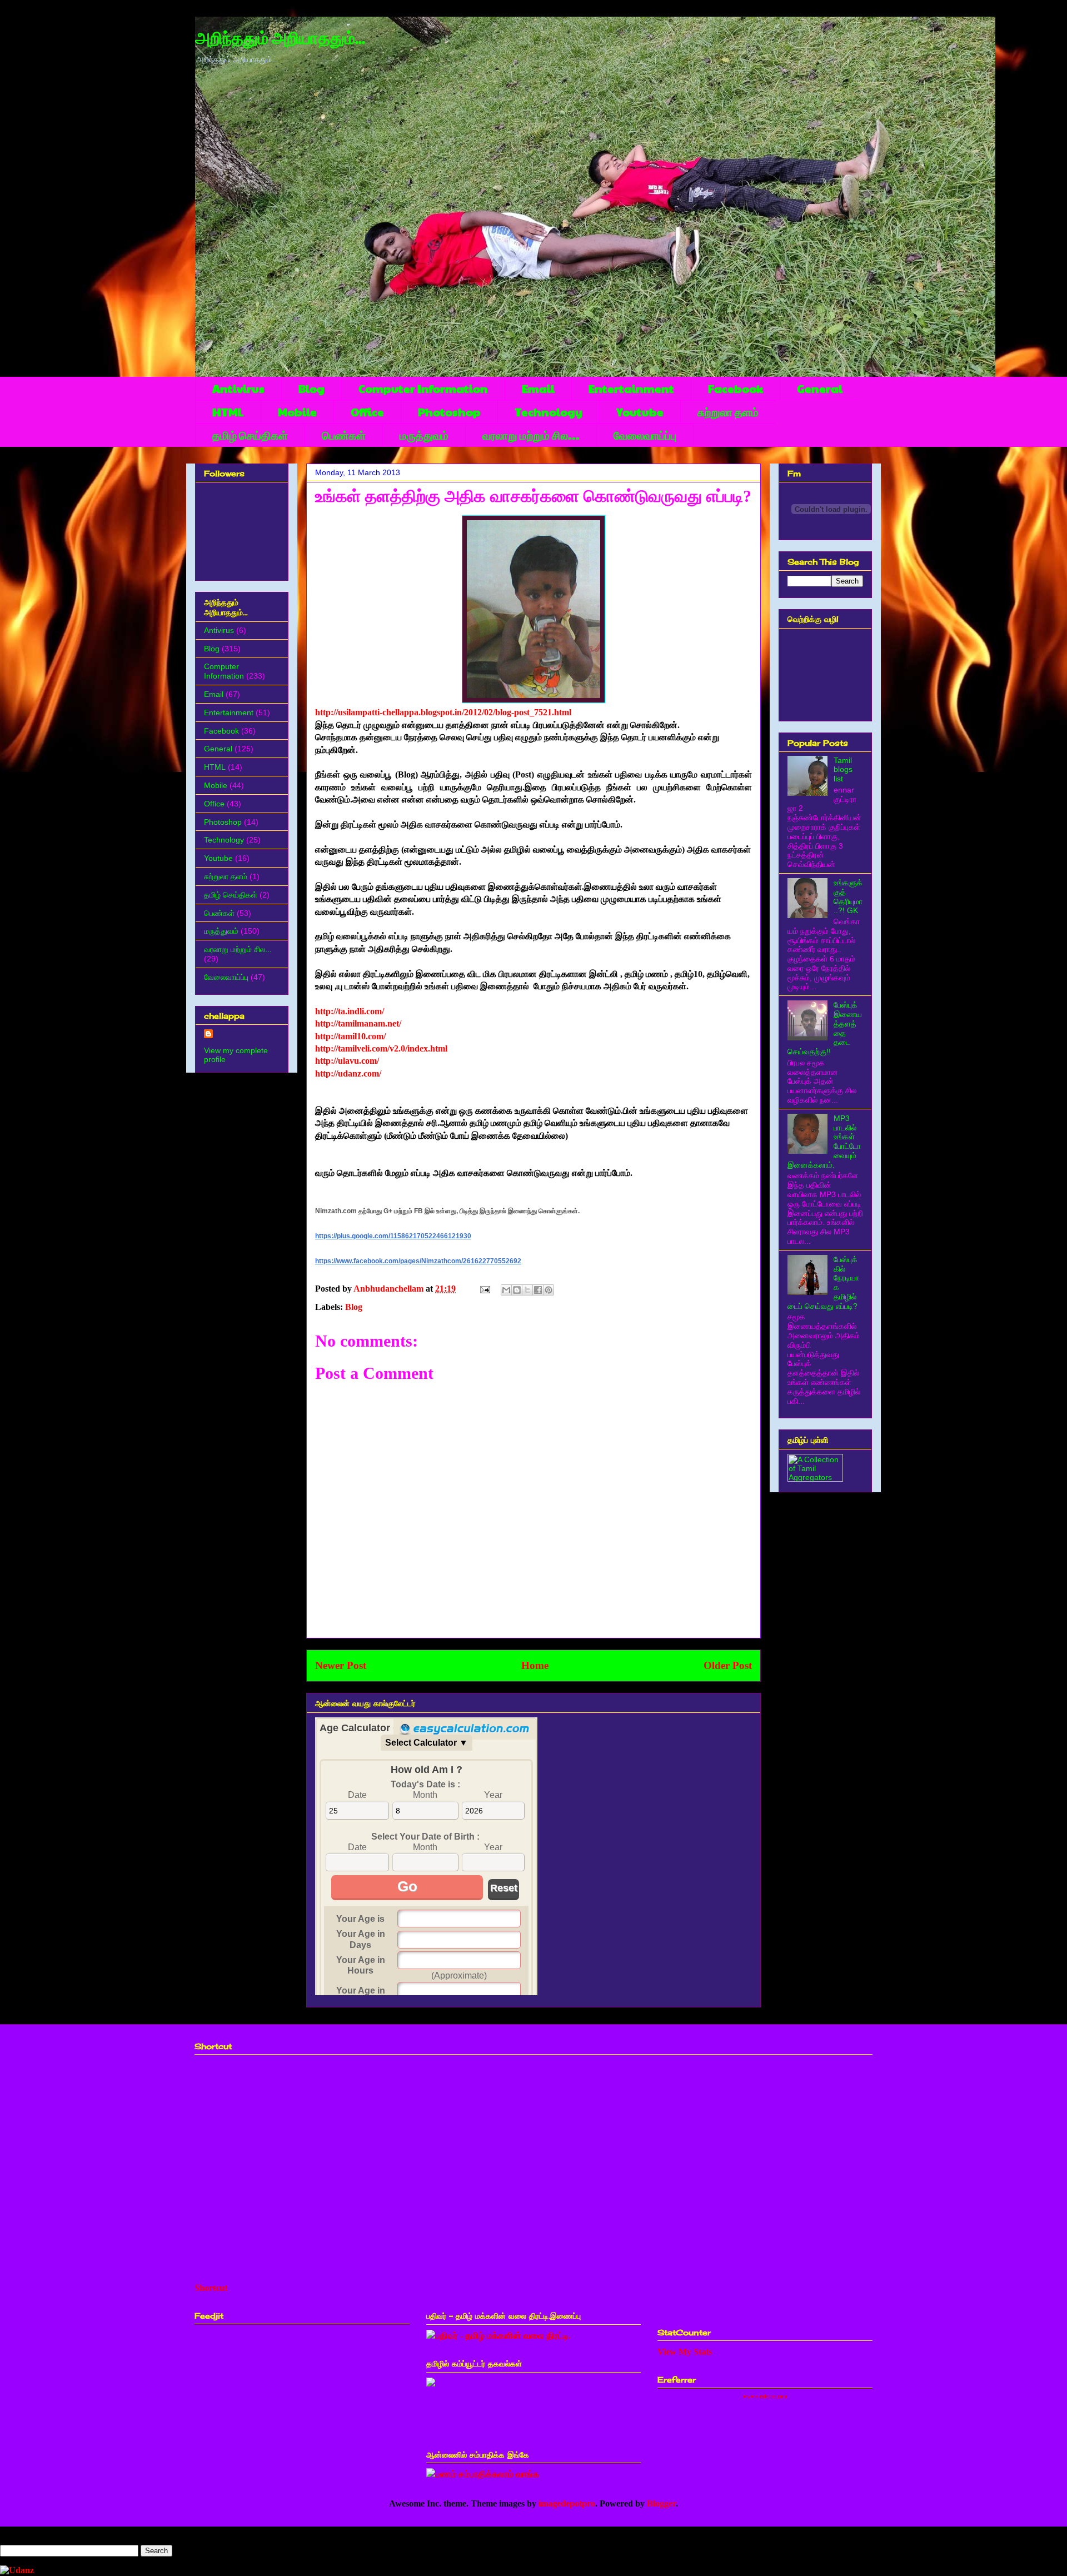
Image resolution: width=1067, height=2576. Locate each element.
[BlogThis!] (517, 1290)
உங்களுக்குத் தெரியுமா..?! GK (848, 896)
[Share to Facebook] (538, 1290)
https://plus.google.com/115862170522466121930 (393, 1236)
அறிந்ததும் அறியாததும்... (280, 39)
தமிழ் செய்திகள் (250, 435)
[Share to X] (527, 1290)
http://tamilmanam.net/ (358, 1023)
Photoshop (449, 412)
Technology (549, 412)
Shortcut (211, 2288)
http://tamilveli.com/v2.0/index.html (381, 1048)
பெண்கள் (344, 435)
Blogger (661, 2503)
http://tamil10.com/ (350, 1036)
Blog (311, 388)
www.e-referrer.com (765, 2396)
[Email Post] (484, 1289)
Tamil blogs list (843, 770)
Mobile (297, 412)
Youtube (640, 412)
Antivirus (238, 388)
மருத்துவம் (424, 435)
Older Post (728, 1665)
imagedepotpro (567, 2503)
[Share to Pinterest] (549, 1290)
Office (367, 412)
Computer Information (423, 388)
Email (538, 388)
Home (535, 1665)
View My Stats (685, 2352)
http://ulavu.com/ (347, 1061)
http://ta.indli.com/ (350, 1011)
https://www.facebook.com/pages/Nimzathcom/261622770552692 (418, 1261)
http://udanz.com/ (348, 1073)
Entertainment (631, 388)
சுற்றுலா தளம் (728, 412)
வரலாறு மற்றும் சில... (531, 435)
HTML (228, 412)
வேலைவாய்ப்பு (645, 435)
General (820, 388)
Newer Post (341, 1665)
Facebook (736, 388)
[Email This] (506, 1290)
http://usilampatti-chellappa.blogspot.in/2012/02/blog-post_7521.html (443, 712)
